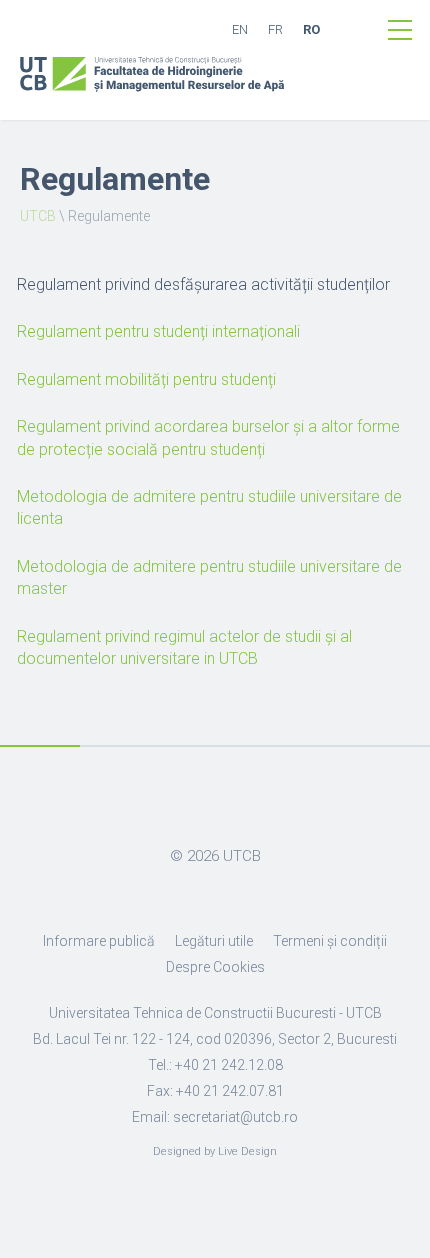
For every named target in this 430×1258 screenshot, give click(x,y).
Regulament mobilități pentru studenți (146, 379)
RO (311, 29)
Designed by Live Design (215, 1151)
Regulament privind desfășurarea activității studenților (203, 284)
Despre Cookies (215, 967)
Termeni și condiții (330, 941)
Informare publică (99, 941)
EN (240, 29)
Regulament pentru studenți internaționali (158, 331)
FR (275, 29)
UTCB (38, 216)
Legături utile (214, 941)
